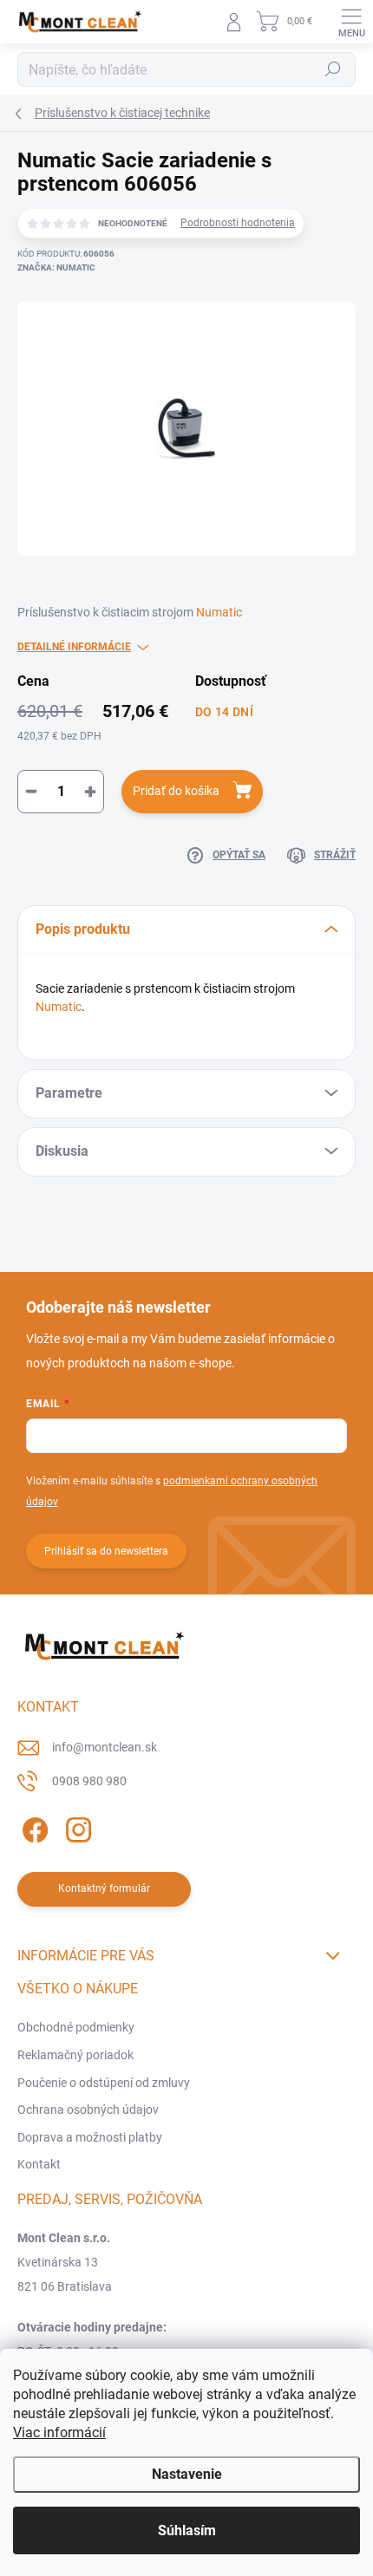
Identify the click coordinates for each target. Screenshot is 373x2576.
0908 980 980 (89, 1781)
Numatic (219, 612)
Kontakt (39, 2164)
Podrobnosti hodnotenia (238, 223)
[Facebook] (33, 1827)
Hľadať (333, 69)
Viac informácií (59, 2433)
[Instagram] (76, 1827)
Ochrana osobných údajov (88, 2110)
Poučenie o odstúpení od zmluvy (104, 2083)
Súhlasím (187, 2530)
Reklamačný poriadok (75, 2055)
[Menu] (351, 22)
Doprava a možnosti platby (90, 2137)
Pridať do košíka (176, 791)
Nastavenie (187, 2474)
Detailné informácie (74, 647)
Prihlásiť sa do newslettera (106, 1551)
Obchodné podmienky (76, 2027)
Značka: (56, 267)
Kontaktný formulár (104, 1888)
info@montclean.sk (105, 1747)
